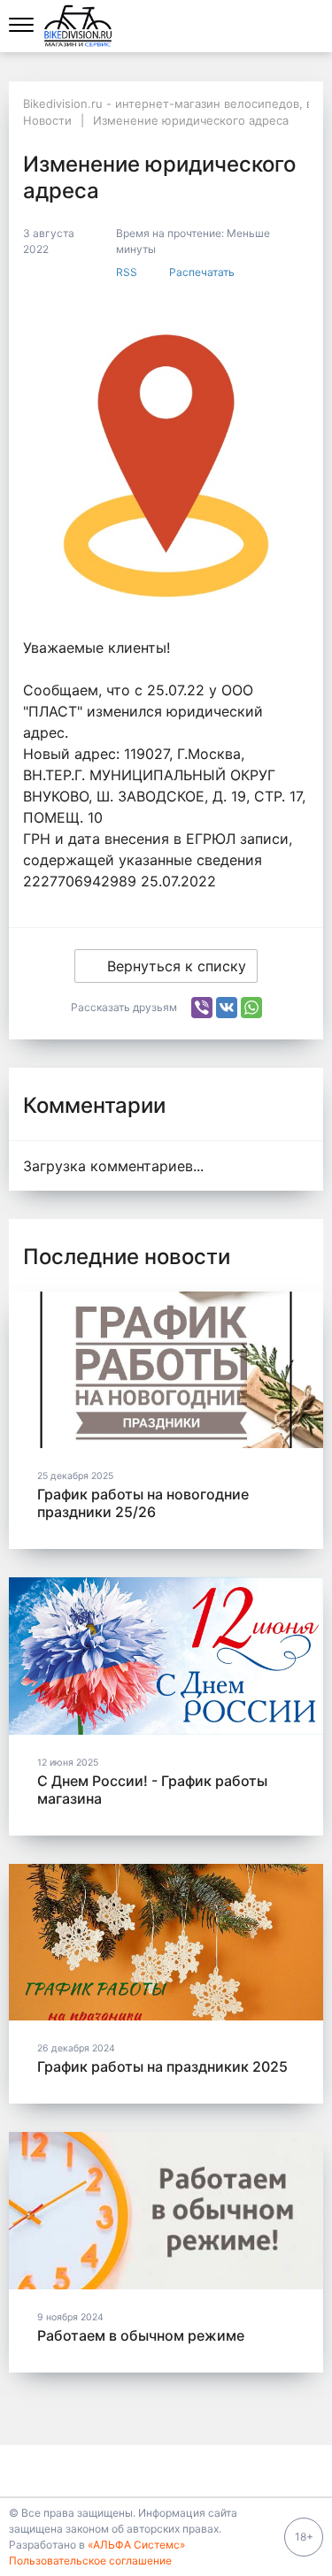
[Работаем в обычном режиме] (166, 2211)
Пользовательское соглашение (90, 2561)
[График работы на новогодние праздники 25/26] (166, 1370)
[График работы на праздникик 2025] (166, 1943)
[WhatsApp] (251, 1008)
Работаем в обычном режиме (141, 2335)
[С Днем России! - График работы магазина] (166, 1656)
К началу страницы (159, 2471)
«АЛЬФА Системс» (136, 2545)
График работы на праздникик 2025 (162, 2066)
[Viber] (202, 1008)
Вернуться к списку (177, 966)
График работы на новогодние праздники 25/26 (143, 1503)
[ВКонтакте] (227, 1008)
